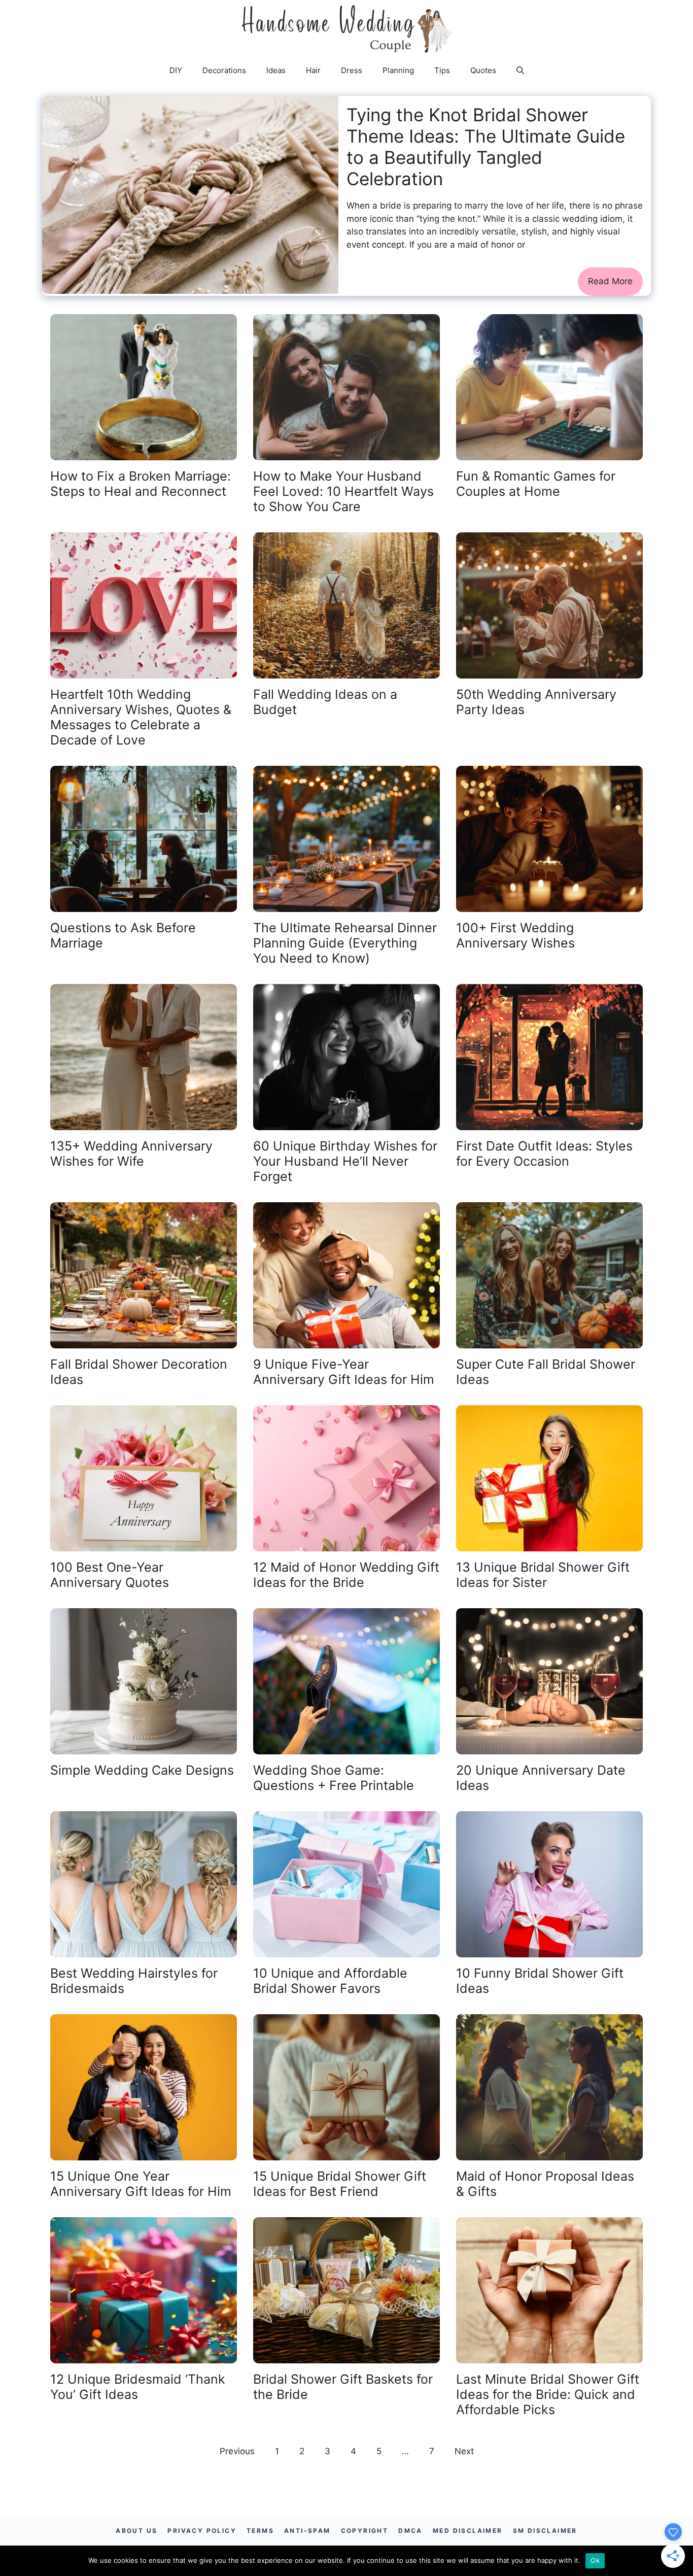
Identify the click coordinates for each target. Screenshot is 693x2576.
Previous (237, 2451)
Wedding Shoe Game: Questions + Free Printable (334, 1778)
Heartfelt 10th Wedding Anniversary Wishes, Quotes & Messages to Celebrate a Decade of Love (141, 717)
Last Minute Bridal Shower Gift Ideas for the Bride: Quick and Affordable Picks (548, 2394)
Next (464, 2451)
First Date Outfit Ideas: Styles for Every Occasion (544, 1154)
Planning (398, 70)
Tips (442, 70)
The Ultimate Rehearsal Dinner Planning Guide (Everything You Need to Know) (345, 943)
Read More (610, 281)
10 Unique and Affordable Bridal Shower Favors (330, 1981)
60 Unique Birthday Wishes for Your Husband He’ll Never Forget (345, 1161)
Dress (352, 70)
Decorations (224, 70)
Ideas (276, 70)
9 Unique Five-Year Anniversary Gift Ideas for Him (344, 1372)
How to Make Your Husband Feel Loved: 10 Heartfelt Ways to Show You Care (343, 491)
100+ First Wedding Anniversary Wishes (515, 935)
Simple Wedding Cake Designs (142, 1770)
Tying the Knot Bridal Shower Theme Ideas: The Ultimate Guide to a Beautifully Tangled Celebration (486, 147)
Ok (595, 2560)
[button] (520, 71)
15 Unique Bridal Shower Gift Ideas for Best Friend (340, 2184)
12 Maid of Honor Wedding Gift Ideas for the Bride (346, 1575)
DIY (176, 70)
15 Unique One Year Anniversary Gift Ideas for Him (141, 2184)
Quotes (483, 70)
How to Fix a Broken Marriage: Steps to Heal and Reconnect (141, 484)
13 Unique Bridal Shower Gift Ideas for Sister (543, 1575)
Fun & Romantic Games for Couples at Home (536, 484)
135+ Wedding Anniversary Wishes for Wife (131, 1154)
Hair (313, 70)
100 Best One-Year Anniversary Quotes (110, 1575)
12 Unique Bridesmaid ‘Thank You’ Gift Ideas (138, 2387)
